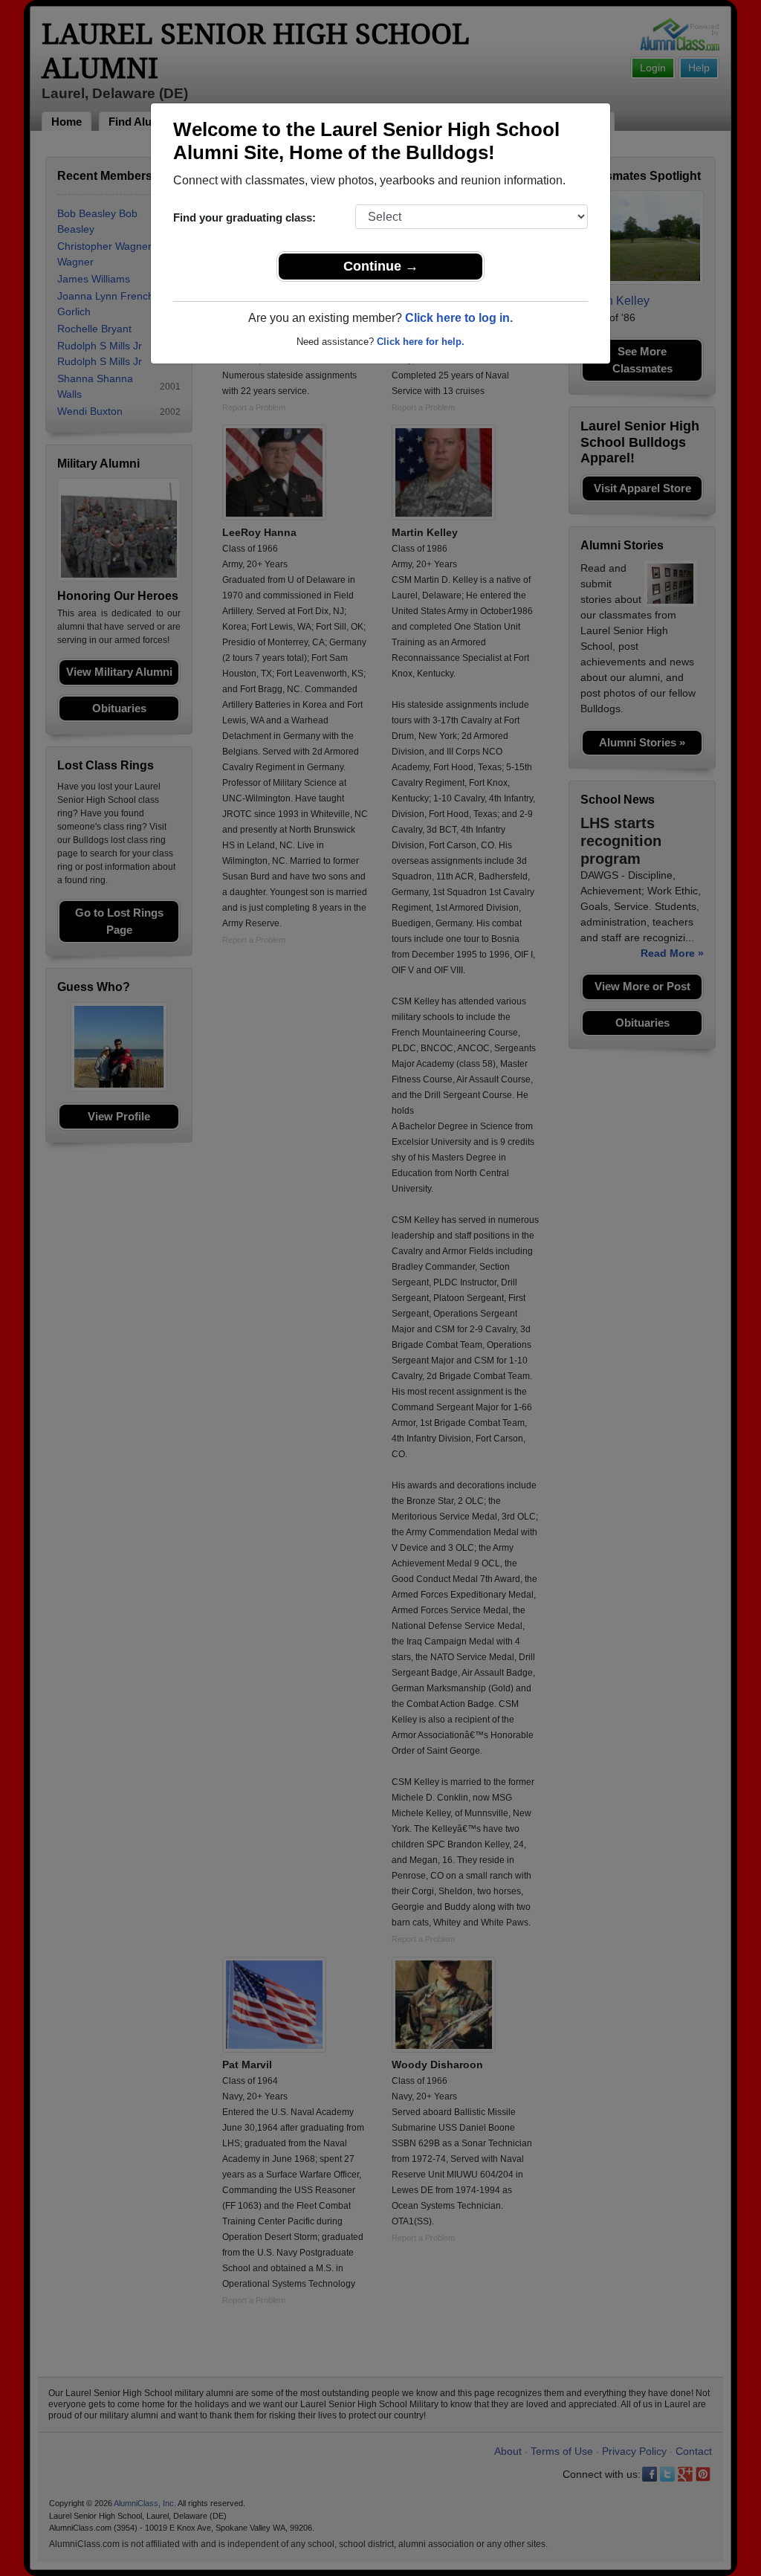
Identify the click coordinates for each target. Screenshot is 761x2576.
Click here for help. (421, 342)
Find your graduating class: (245, 217)
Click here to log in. (459, 318)
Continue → (381, 266)
